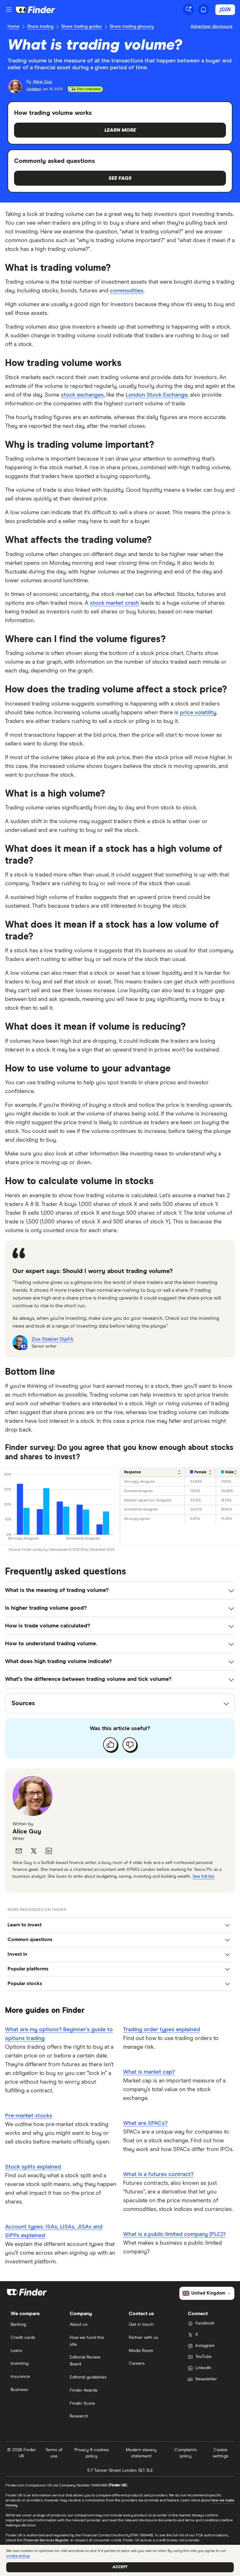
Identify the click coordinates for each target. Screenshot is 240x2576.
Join (225, 9)
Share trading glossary (132, 27)
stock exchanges (82, 395)
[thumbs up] (110, 1744)
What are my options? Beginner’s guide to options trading (59, 2034)
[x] (34, 1851)
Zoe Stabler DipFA (52, 1339)
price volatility (198, 713)
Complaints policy (186, 2453)
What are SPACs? (145, 2123)
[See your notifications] (203, 10)
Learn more (120, 130)
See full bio (203, 1876)
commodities (127, 291)
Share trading (40, 27)
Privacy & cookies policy (92, 2453)
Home (13, 27)
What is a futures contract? (158, 2174)
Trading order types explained (162, 2030)
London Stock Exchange (157, 395)
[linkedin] (49, 1851)
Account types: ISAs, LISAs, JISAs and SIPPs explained (54, 2231)
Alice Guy (27, 1832)
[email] (19, 1851)
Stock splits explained (33, 2167)
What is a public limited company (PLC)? (174, 2234)
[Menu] (9, 10)
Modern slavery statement (141, 2453)
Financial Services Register (46, 2540)
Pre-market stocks (29, 2116)
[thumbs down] (130, 1744)
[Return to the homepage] (35, 10)
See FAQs (120, 178)
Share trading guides (82, 27)
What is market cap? (149, 2072)
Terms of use (54, 2453)
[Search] (188, 9)
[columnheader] (153, 1472)
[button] (120, 1925)
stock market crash (115, 603)
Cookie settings (220, 2453)
